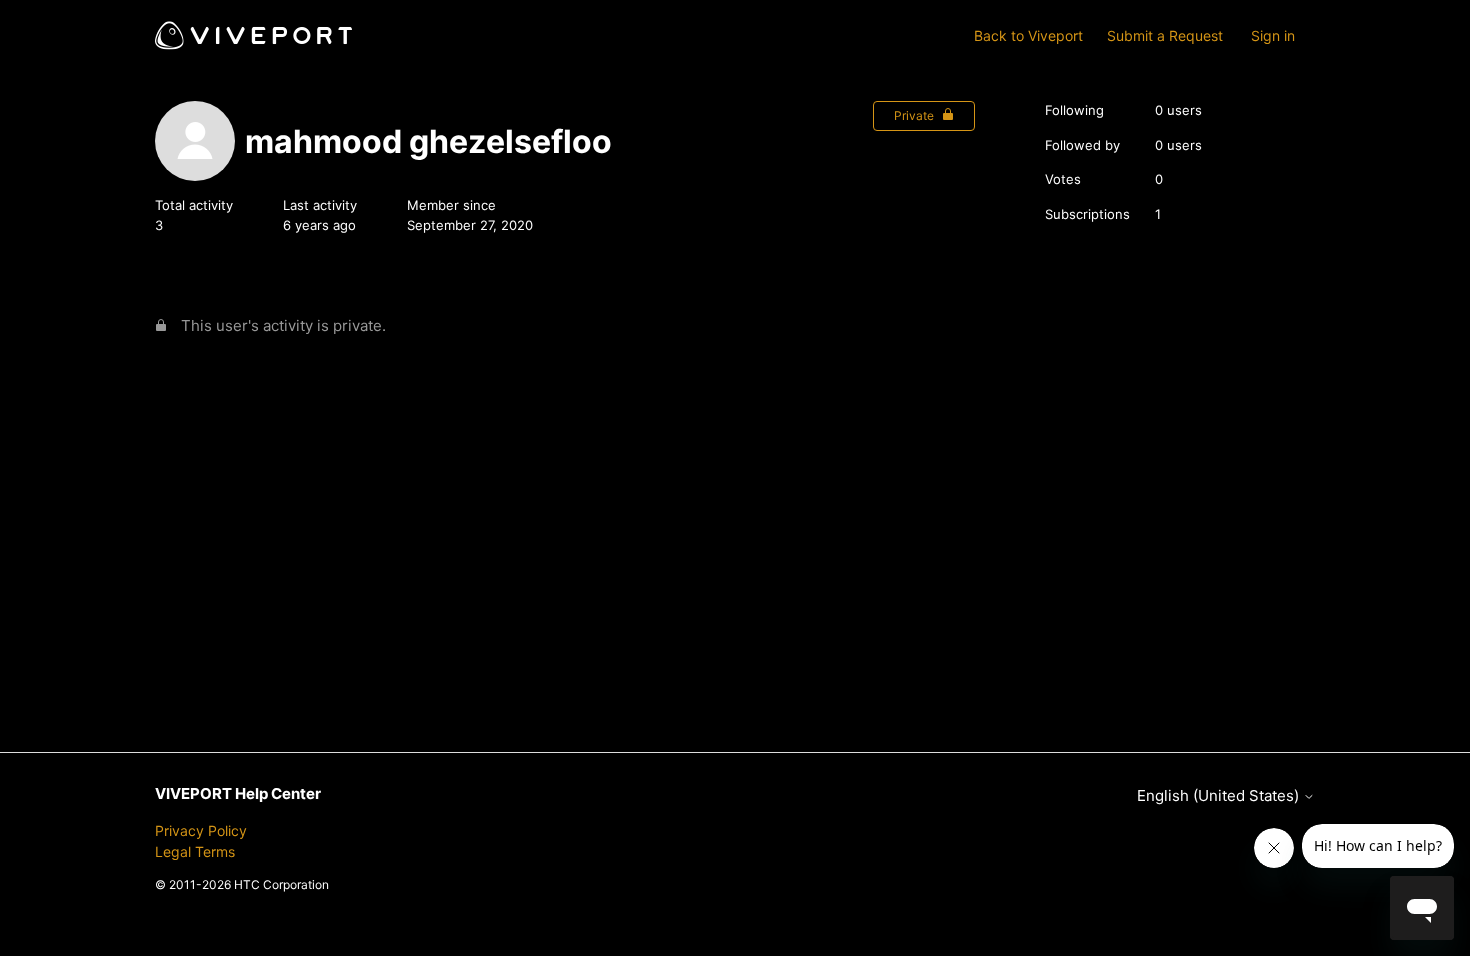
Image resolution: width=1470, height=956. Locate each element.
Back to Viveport (1028, 35)
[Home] (253, 35)
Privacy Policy (201, 830)
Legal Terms (195, 851)
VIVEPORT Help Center (238, 793)
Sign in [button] (1273, 35)
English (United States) (1220, 795)
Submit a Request (1165, 35)
